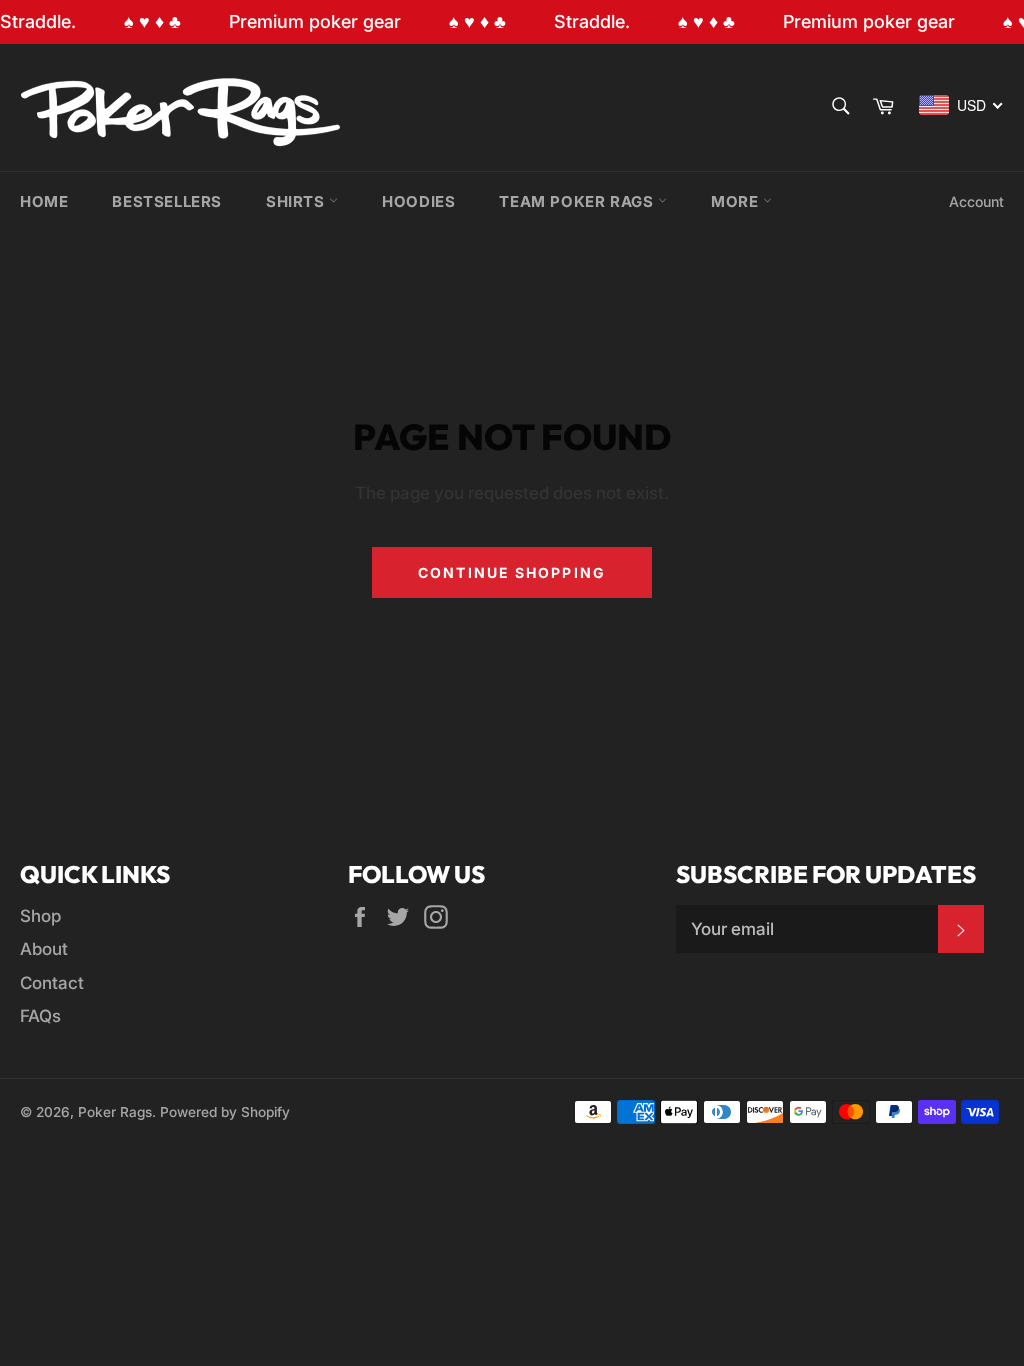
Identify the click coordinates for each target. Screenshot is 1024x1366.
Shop (40, 916)
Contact (52, 983)
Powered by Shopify (225, 1112)
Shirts (297, 201)
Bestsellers (167, 201)
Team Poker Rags (578, 201)
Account (976, 201)
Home (44, 201)
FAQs (40, 1016)
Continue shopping (512, 572)
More (737, 201)
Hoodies (418, 201)
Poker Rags (115, 1112)
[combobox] (961, 105)
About (44, 949)
